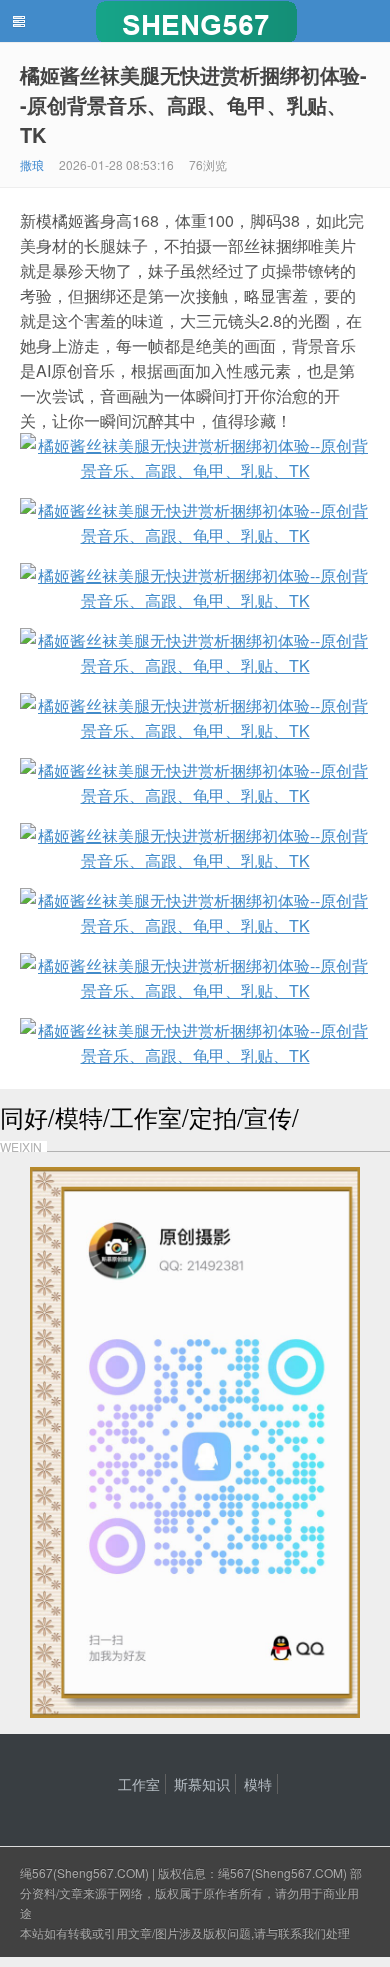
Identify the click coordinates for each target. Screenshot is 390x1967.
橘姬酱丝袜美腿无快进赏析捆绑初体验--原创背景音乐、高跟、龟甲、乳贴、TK (193, 104)
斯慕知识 (202, 1784)
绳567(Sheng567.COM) (86, 1872)
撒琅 (32, 164)
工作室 (139, 1784)
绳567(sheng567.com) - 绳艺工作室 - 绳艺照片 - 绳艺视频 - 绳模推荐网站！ (195, 21)
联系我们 (302, 1932)
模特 (258, 1784)
